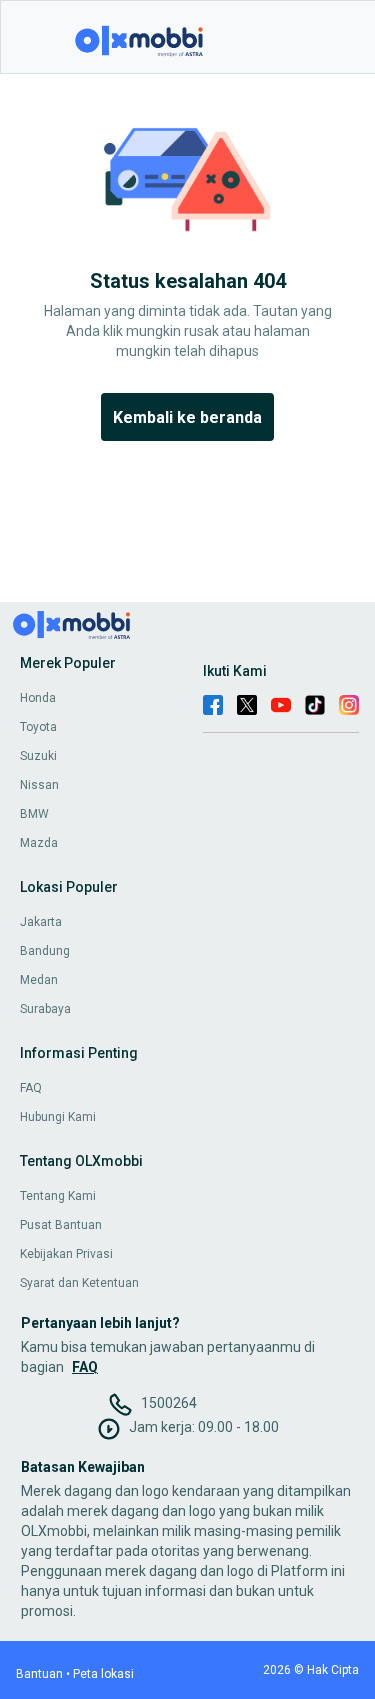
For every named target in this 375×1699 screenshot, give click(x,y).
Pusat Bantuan (61, 1225)
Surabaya (45, 1009)
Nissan (39, 785)
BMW (34, 814)
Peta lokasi (103, 1674)
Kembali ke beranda (187, 417)
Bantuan (39, 1674)
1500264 (169, 1403)
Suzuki (38, 756)
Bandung (45, 951)
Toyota (38, 727)
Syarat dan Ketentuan (79, 1283)
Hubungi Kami (58, 1117)
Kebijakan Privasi (66, 1254)
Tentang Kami (58, 1196)
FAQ (31, 1088)
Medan (39, 980)
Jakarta (41, 922)
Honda (38, 698)
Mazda (39, 843)
